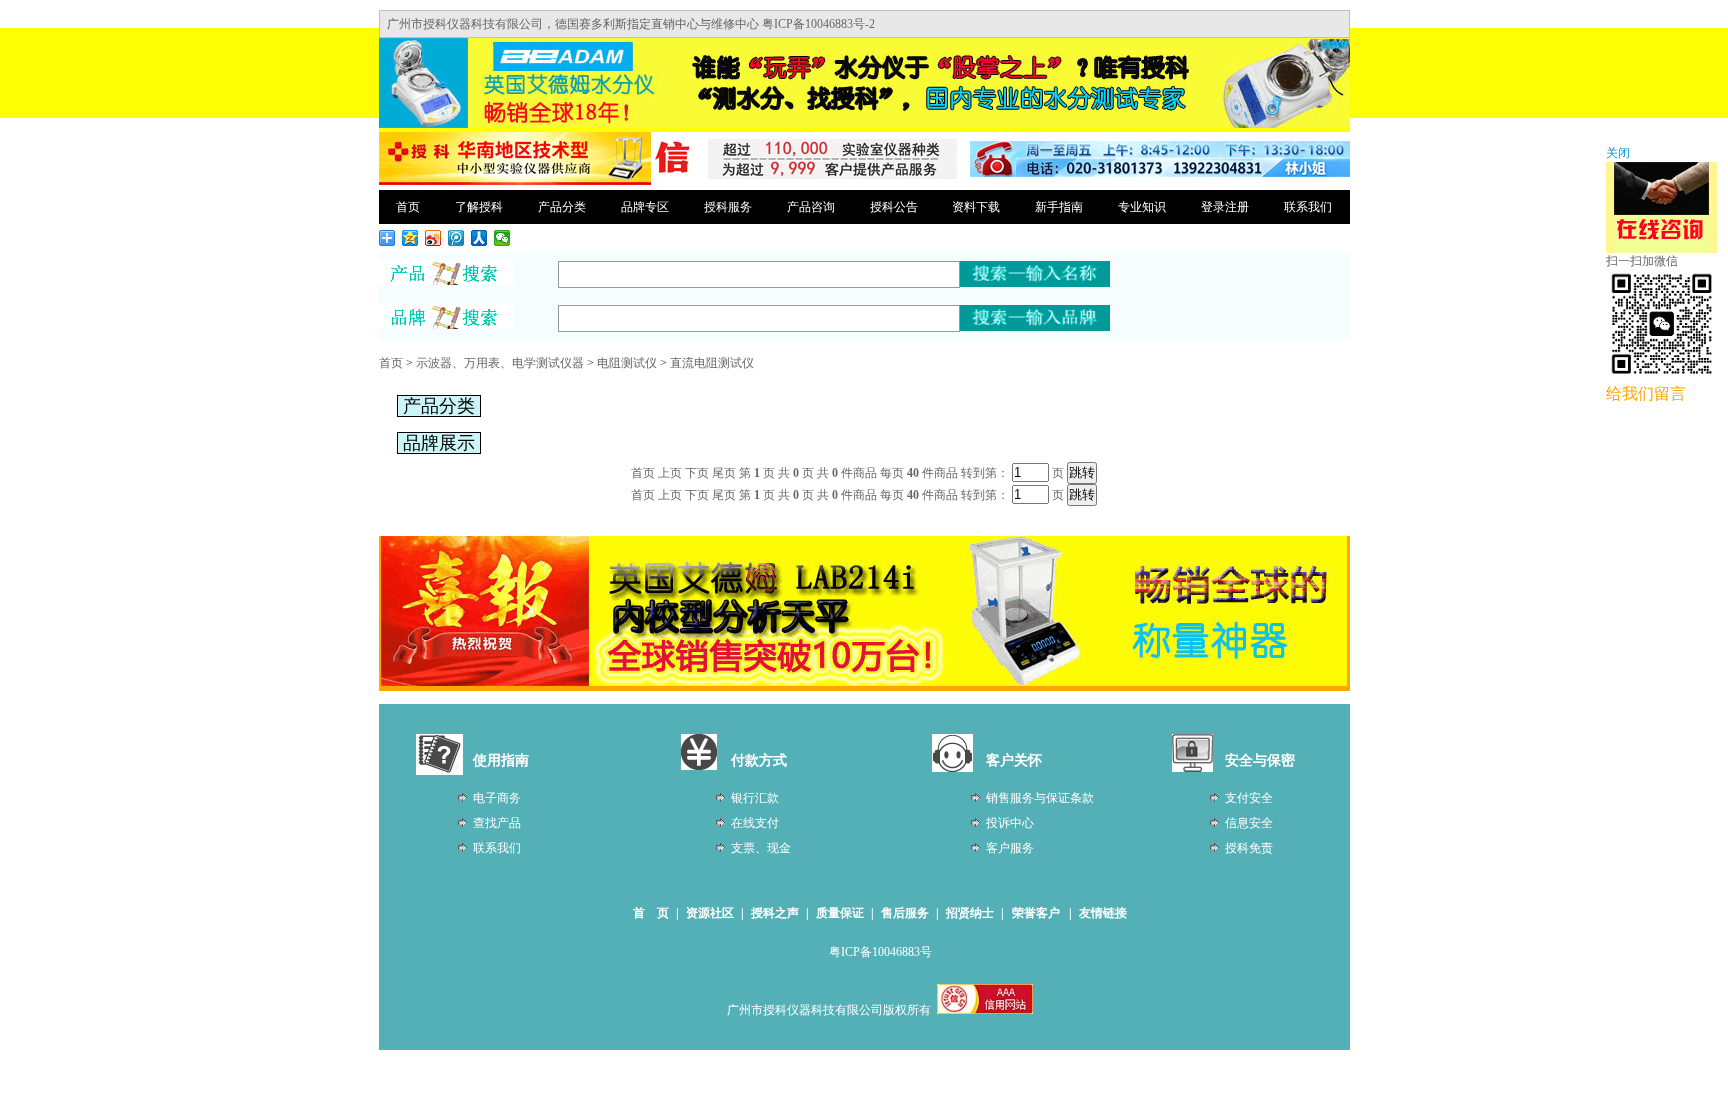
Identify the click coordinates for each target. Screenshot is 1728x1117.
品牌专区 (645, 207)
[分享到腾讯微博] (456, 238)
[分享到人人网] (479, 238)
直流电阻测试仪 (712, 363)
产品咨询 (811, 207)
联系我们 (1308, 207)
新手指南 (1059, 207)
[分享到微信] (502, 238)
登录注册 (1225, 207)
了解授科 (479, 207)
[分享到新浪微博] (433, 238)
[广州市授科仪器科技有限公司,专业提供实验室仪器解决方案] (515, 182)
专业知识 (1142, 207)
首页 (408, 207)
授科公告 (894, 207)
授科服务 (728, 207)
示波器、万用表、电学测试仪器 (500, 363)
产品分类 (562, 207)
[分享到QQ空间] (410, 238)
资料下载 (976, 207)
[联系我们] (1160, 173)
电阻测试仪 (627, 363)
